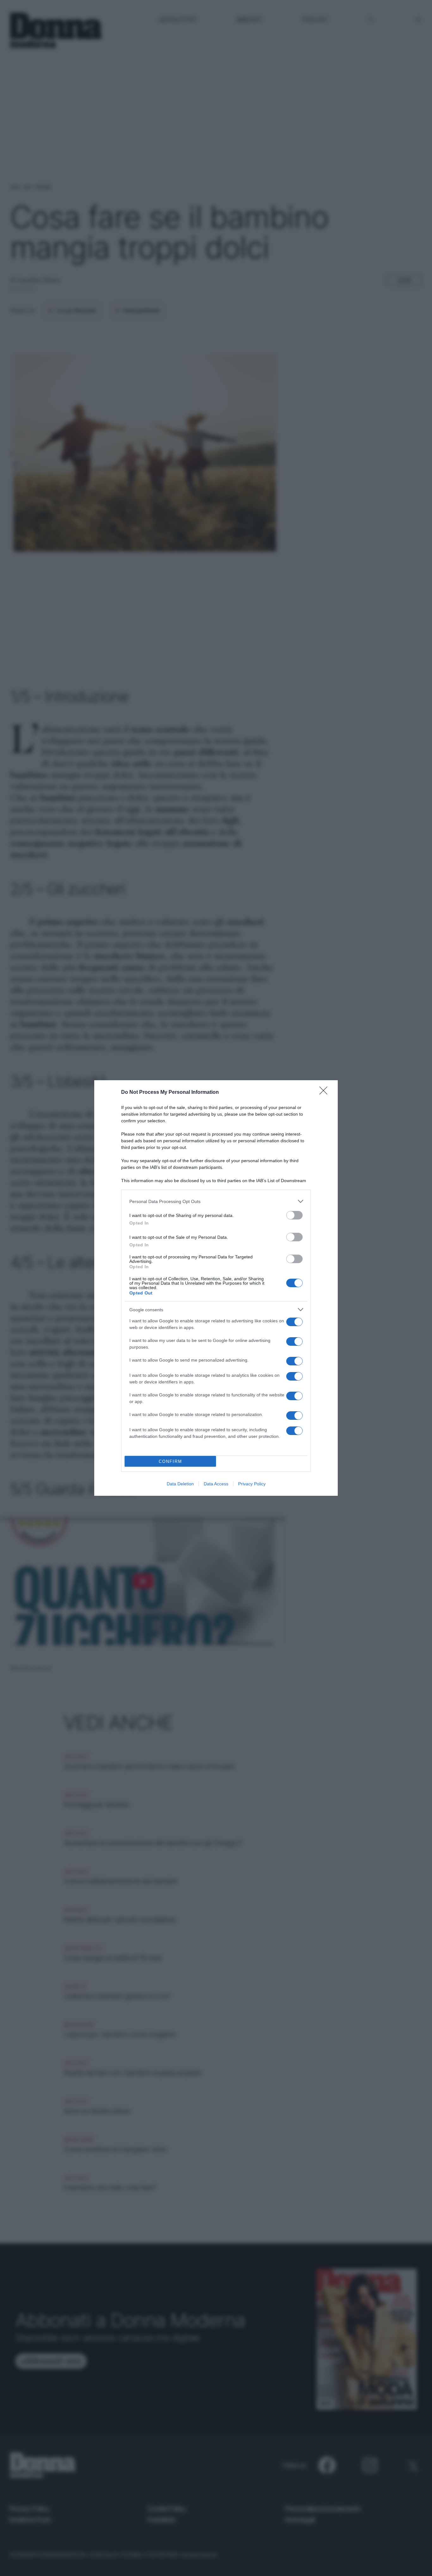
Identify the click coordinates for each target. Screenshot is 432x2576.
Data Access (216, 1484)
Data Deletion (180, 1484)
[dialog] (216, 1288)
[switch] (294, 1215)
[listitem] (216, 1201)
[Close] (325, 1093)
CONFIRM (170, 1461)
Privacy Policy (252, 1484)
